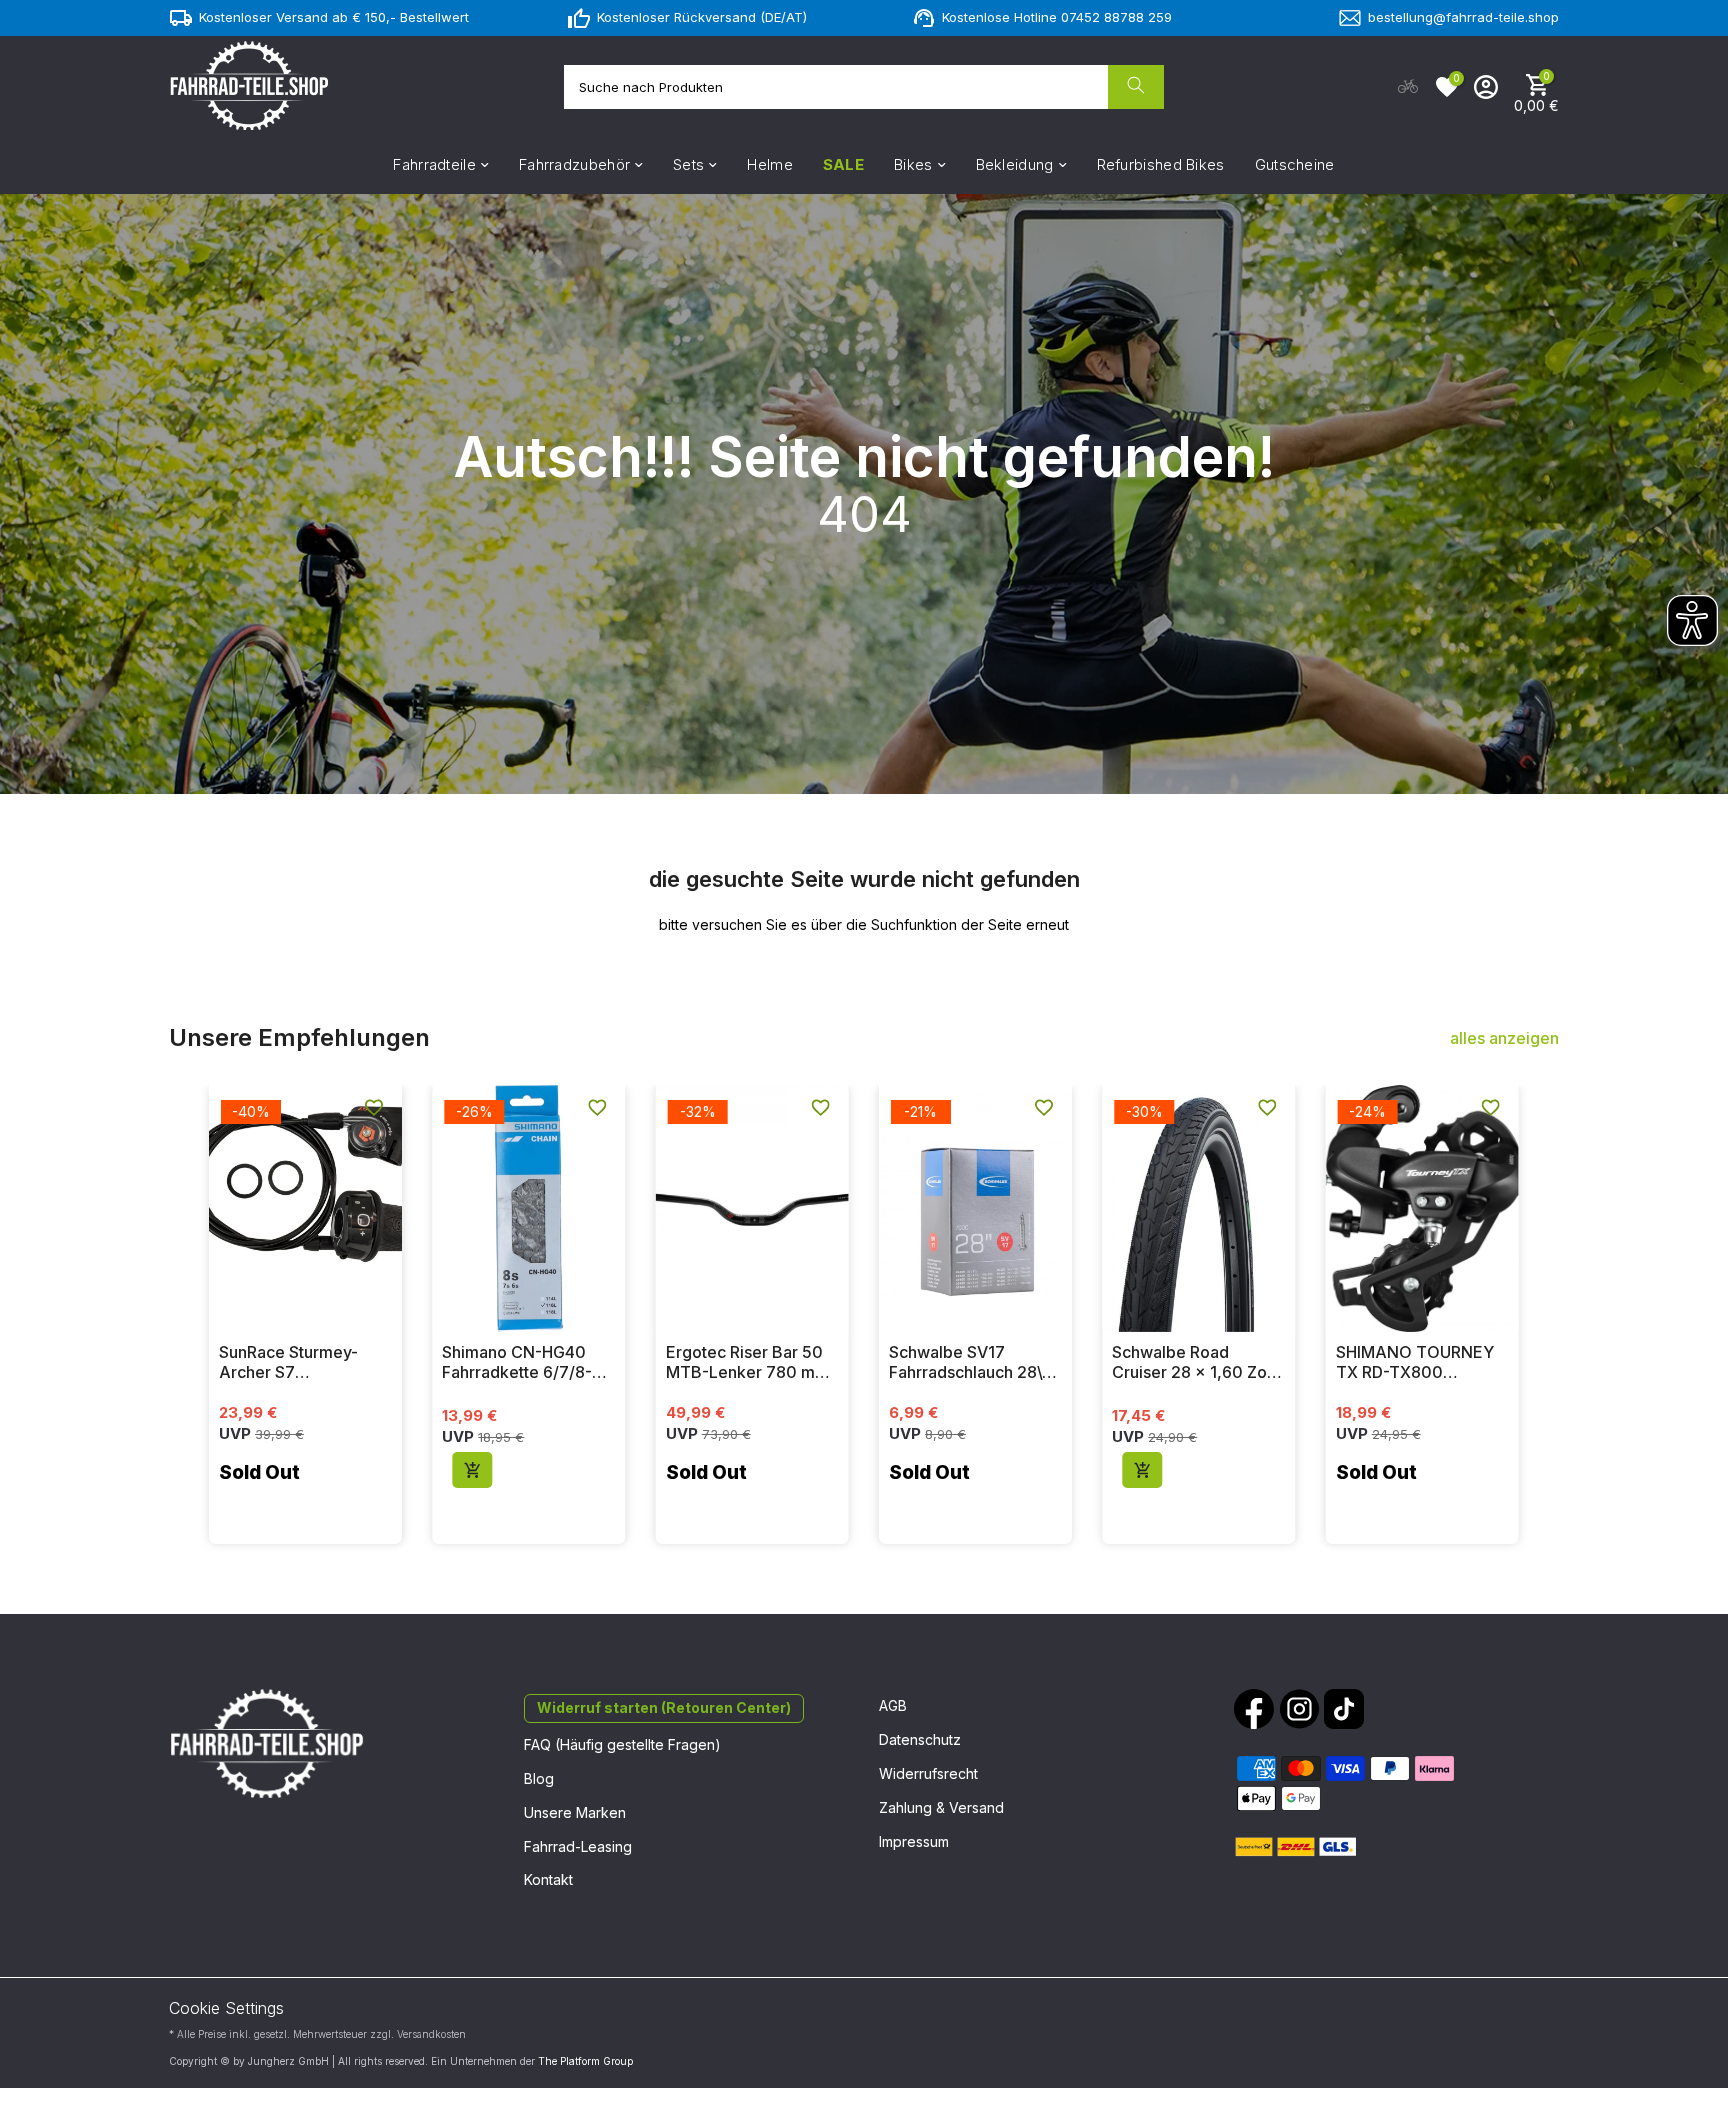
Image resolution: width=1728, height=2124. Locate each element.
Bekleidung (1015, 164)
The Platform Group (585, 2061)
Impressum (914, 1841)
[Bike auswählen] (1408, 87)
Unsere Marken (575, 1812)
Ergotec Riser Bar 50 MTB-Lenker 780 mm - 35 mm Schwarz (747, 1362)
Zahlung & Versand (941, 1807)
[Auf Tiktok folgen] (1344, 1709)
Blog (539, 1778)
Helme (770, 164)
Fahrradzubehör (574, 164)
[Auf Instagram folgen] (1299, 1709)
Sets (688, 164)
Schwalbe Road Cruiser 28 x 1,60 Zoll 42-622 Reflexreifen (1193, 1362)
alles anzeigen (1504, 1038)
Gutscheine (1295, 164)
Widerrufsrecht (928, 1773)
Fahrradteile (434, 164)
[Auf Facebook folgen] (1254, 1709)
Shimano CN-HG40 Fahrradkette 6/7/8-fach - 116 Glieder (517, 1362)
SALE (843, 164)
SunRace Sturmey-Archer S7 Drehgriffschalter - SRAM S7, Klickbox (290, 1362)
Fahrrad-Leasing (578, 1846)
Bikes (913, 164)
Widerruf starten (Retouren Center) (664, 1707)
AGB (893, 1705)
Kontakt (548, 1879)
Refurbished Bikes (1161, 164)
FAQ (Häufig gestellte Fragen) (622, 1744)
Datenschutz (920, 1739)
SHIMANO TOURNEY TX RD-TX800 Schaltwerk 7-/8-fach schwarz (1416, 1362)
